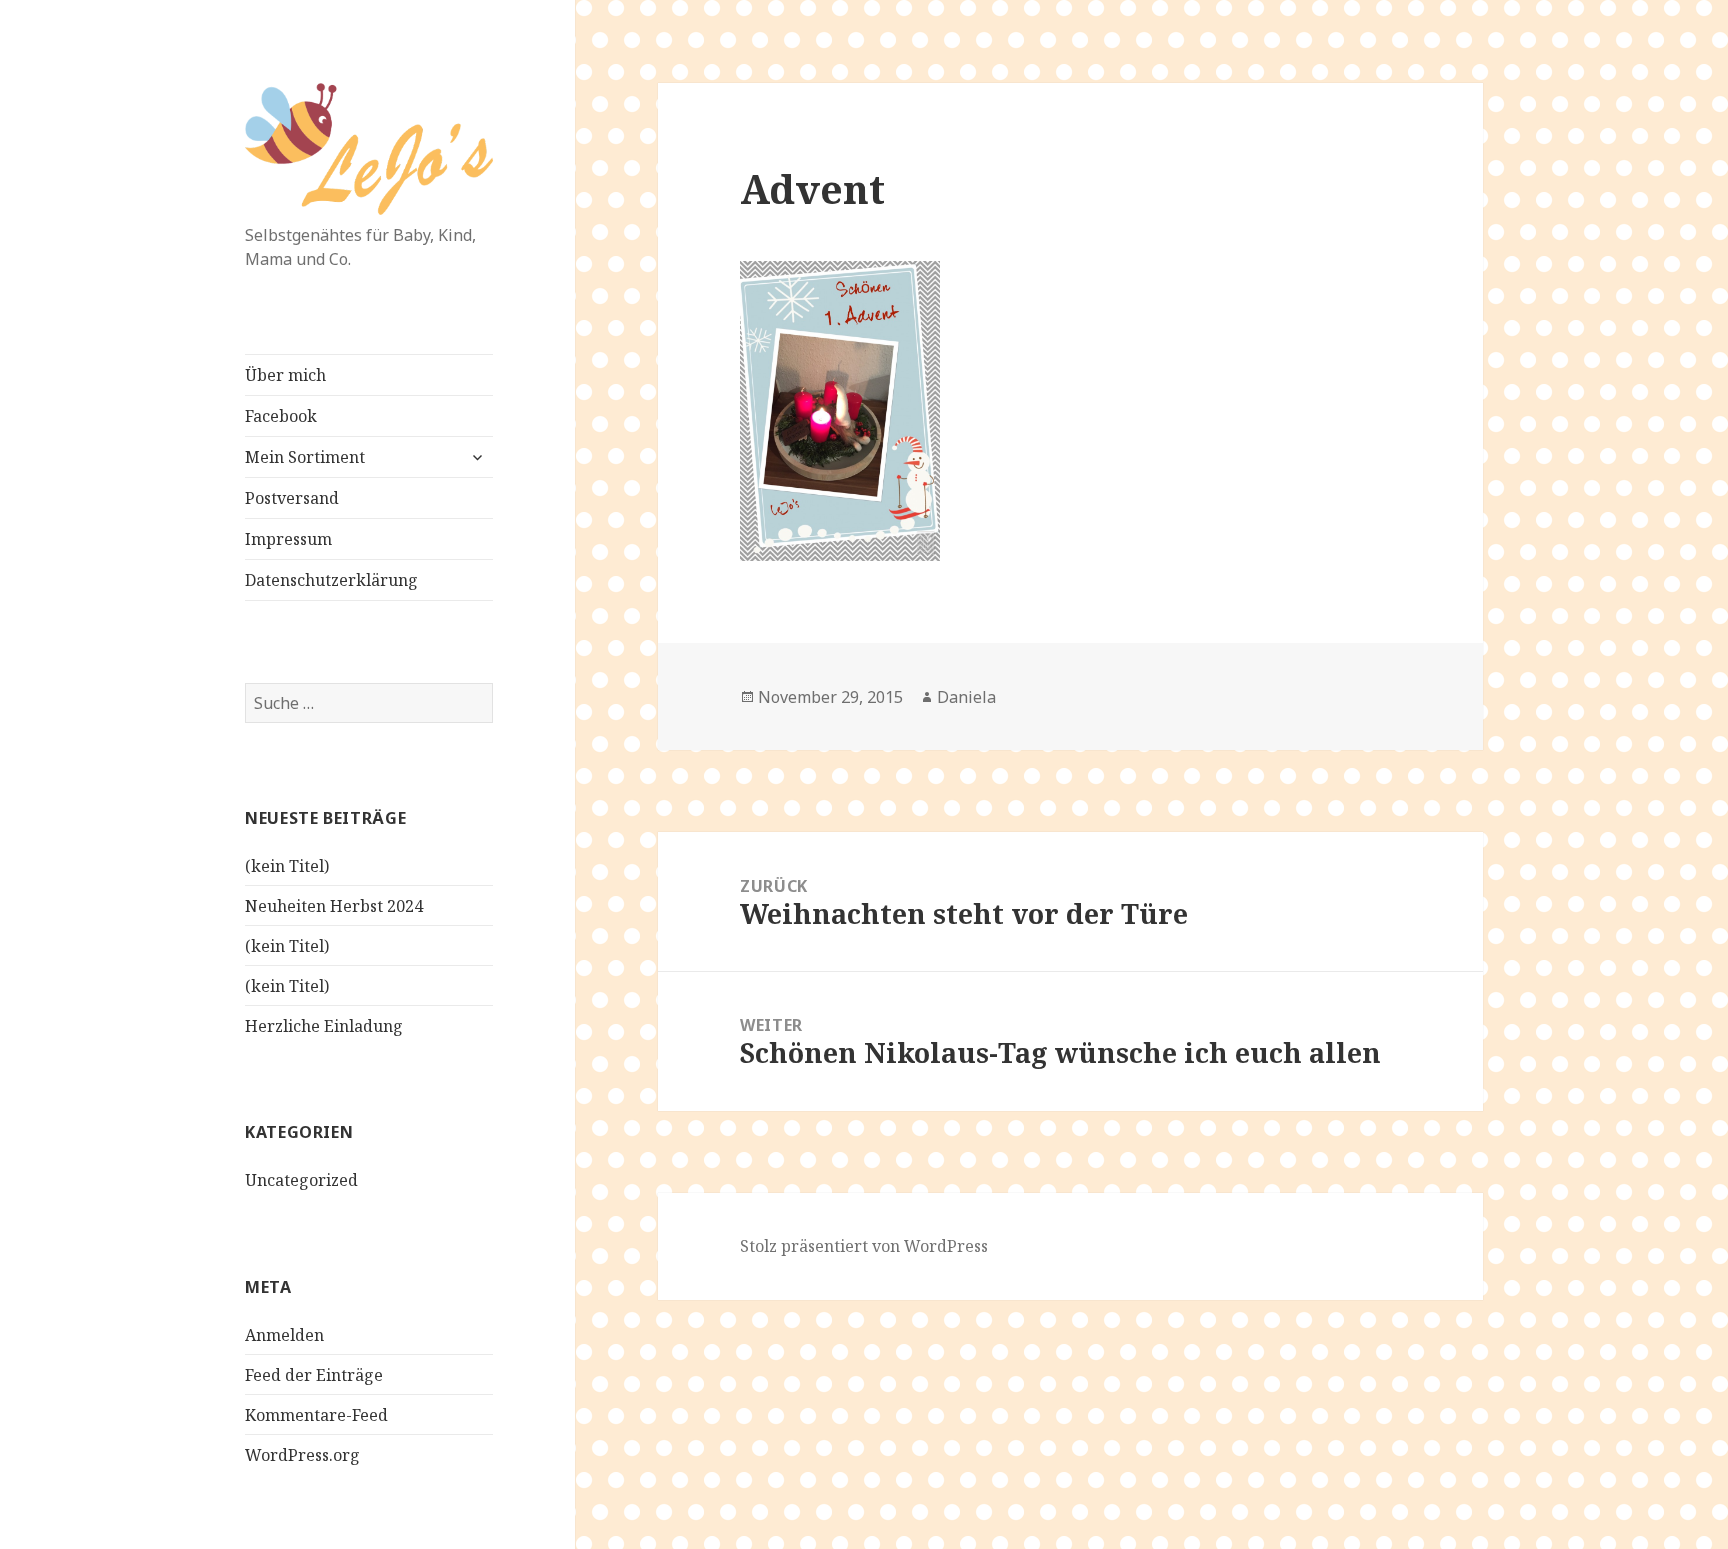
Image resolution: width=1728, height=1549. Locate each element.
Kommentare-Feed (316, 1415)
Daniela (966, 697)
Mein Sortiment (305, 457)
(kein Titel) (287, 866)
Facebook (281, 416)
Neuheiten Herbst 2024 (334, 906)
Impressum (288, 539)
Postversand (292, 498)
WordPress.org (302, 1455)
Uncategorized (301, 1180)
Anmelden (284, 1335)
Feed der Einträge (314, 1375)
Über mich (285, 375)
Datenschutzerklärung (331, 580)
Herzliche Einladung (324, 1026)
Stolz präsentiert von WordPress (864, 1246)
